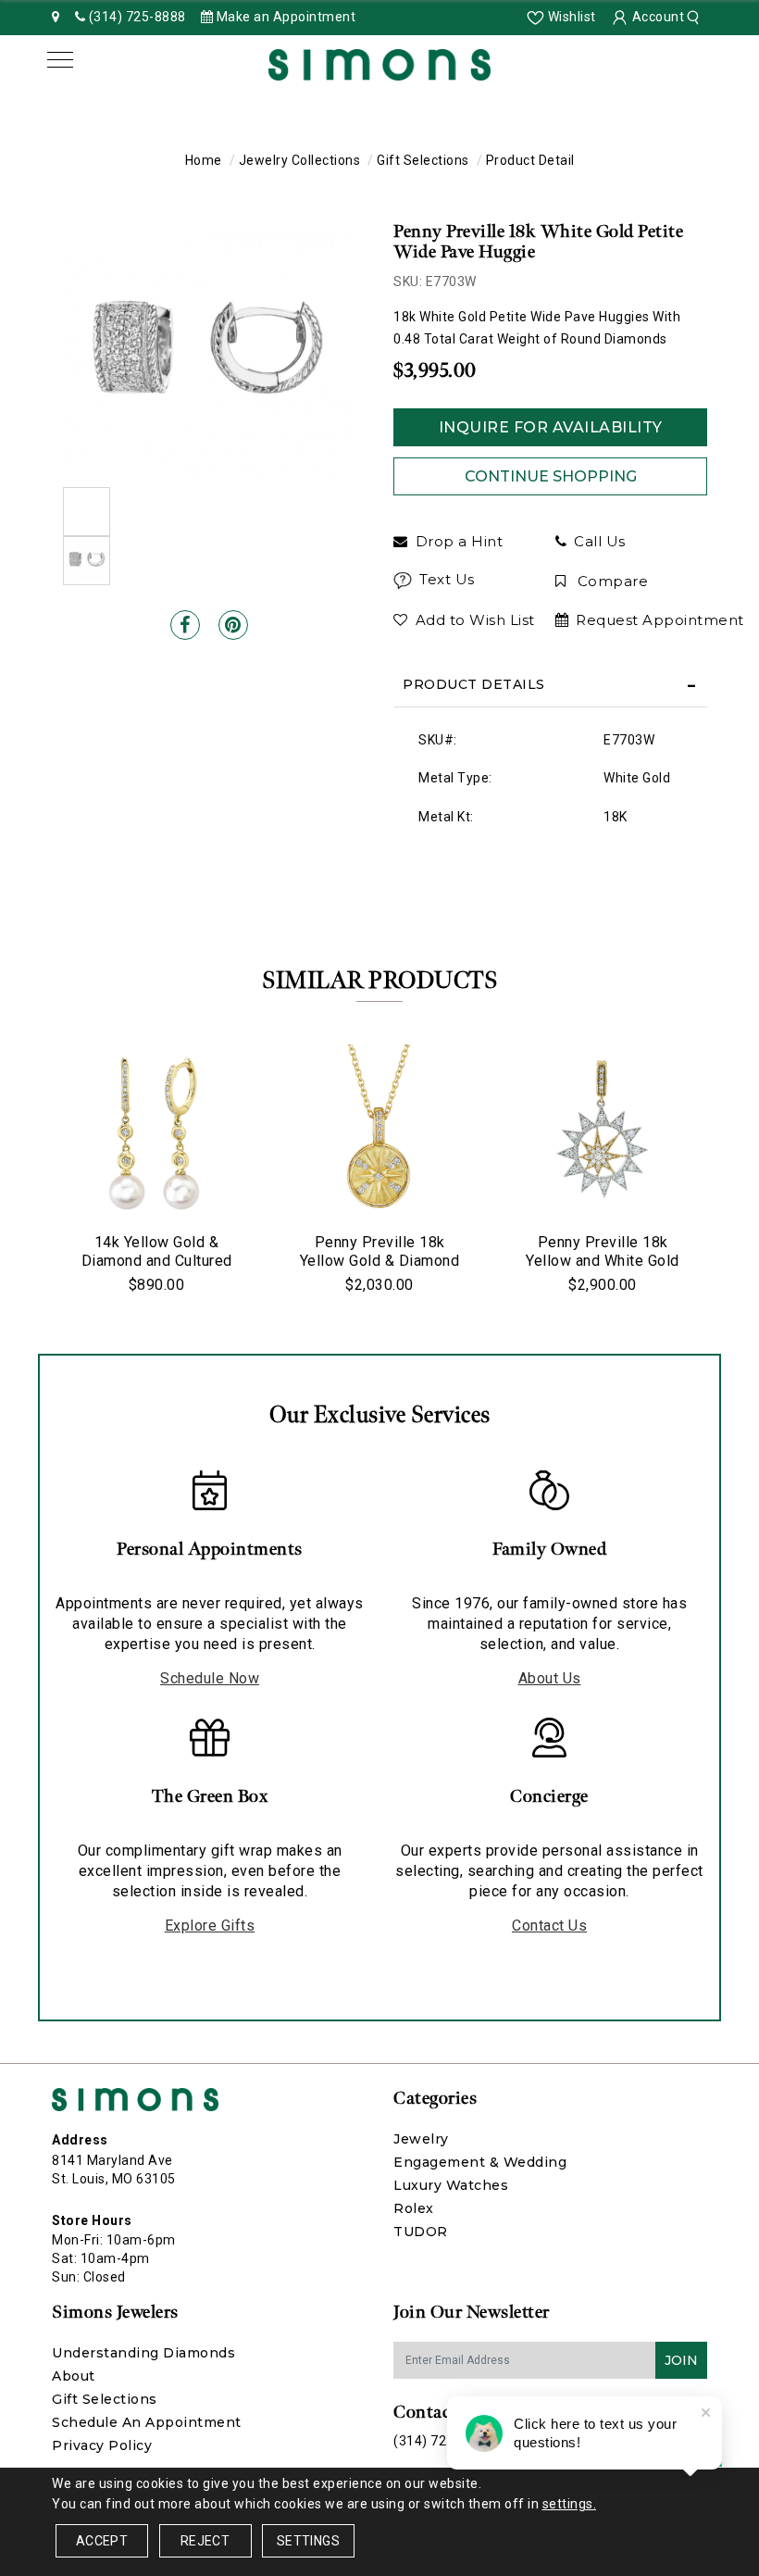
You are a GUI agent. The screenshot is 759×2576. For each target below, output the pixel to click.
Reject (205, 2541)
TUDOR (421, 2232)
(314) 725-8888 (442, 2441)
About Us (550, 1678)
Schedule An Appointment (147, 2422)
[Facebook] (185, 625)
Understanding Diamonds (143, 2353)
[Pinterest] (233, 625)
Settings (308, 2541)
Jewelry (421, 2139)
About (74, 2376)
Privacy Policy (102, 2445)
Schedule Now (210, 1678)
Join (681, 2360)
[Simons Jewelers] (379, 63)
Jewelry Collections (300, 160)
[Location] (56, 17)
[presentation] (33, 1169)
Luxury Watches (451, 2185)
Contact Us (549, 1926)
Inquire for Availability (551, 427)
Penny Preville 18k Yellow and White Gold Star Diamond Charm (603, 1261)
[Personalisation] (541, 1333)
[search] (696, 17)
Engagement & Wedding (480, 2162)
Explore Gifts (210, 1926)
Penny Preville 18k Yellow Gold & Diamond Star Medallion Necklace (379, 1261)
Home (204, 160)
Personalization (235, 1332)
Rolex (414, 2208)
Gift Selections (423, 160)
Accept (102, 2541)
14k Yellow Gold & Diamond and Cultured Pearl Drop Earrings (157, 1261)
